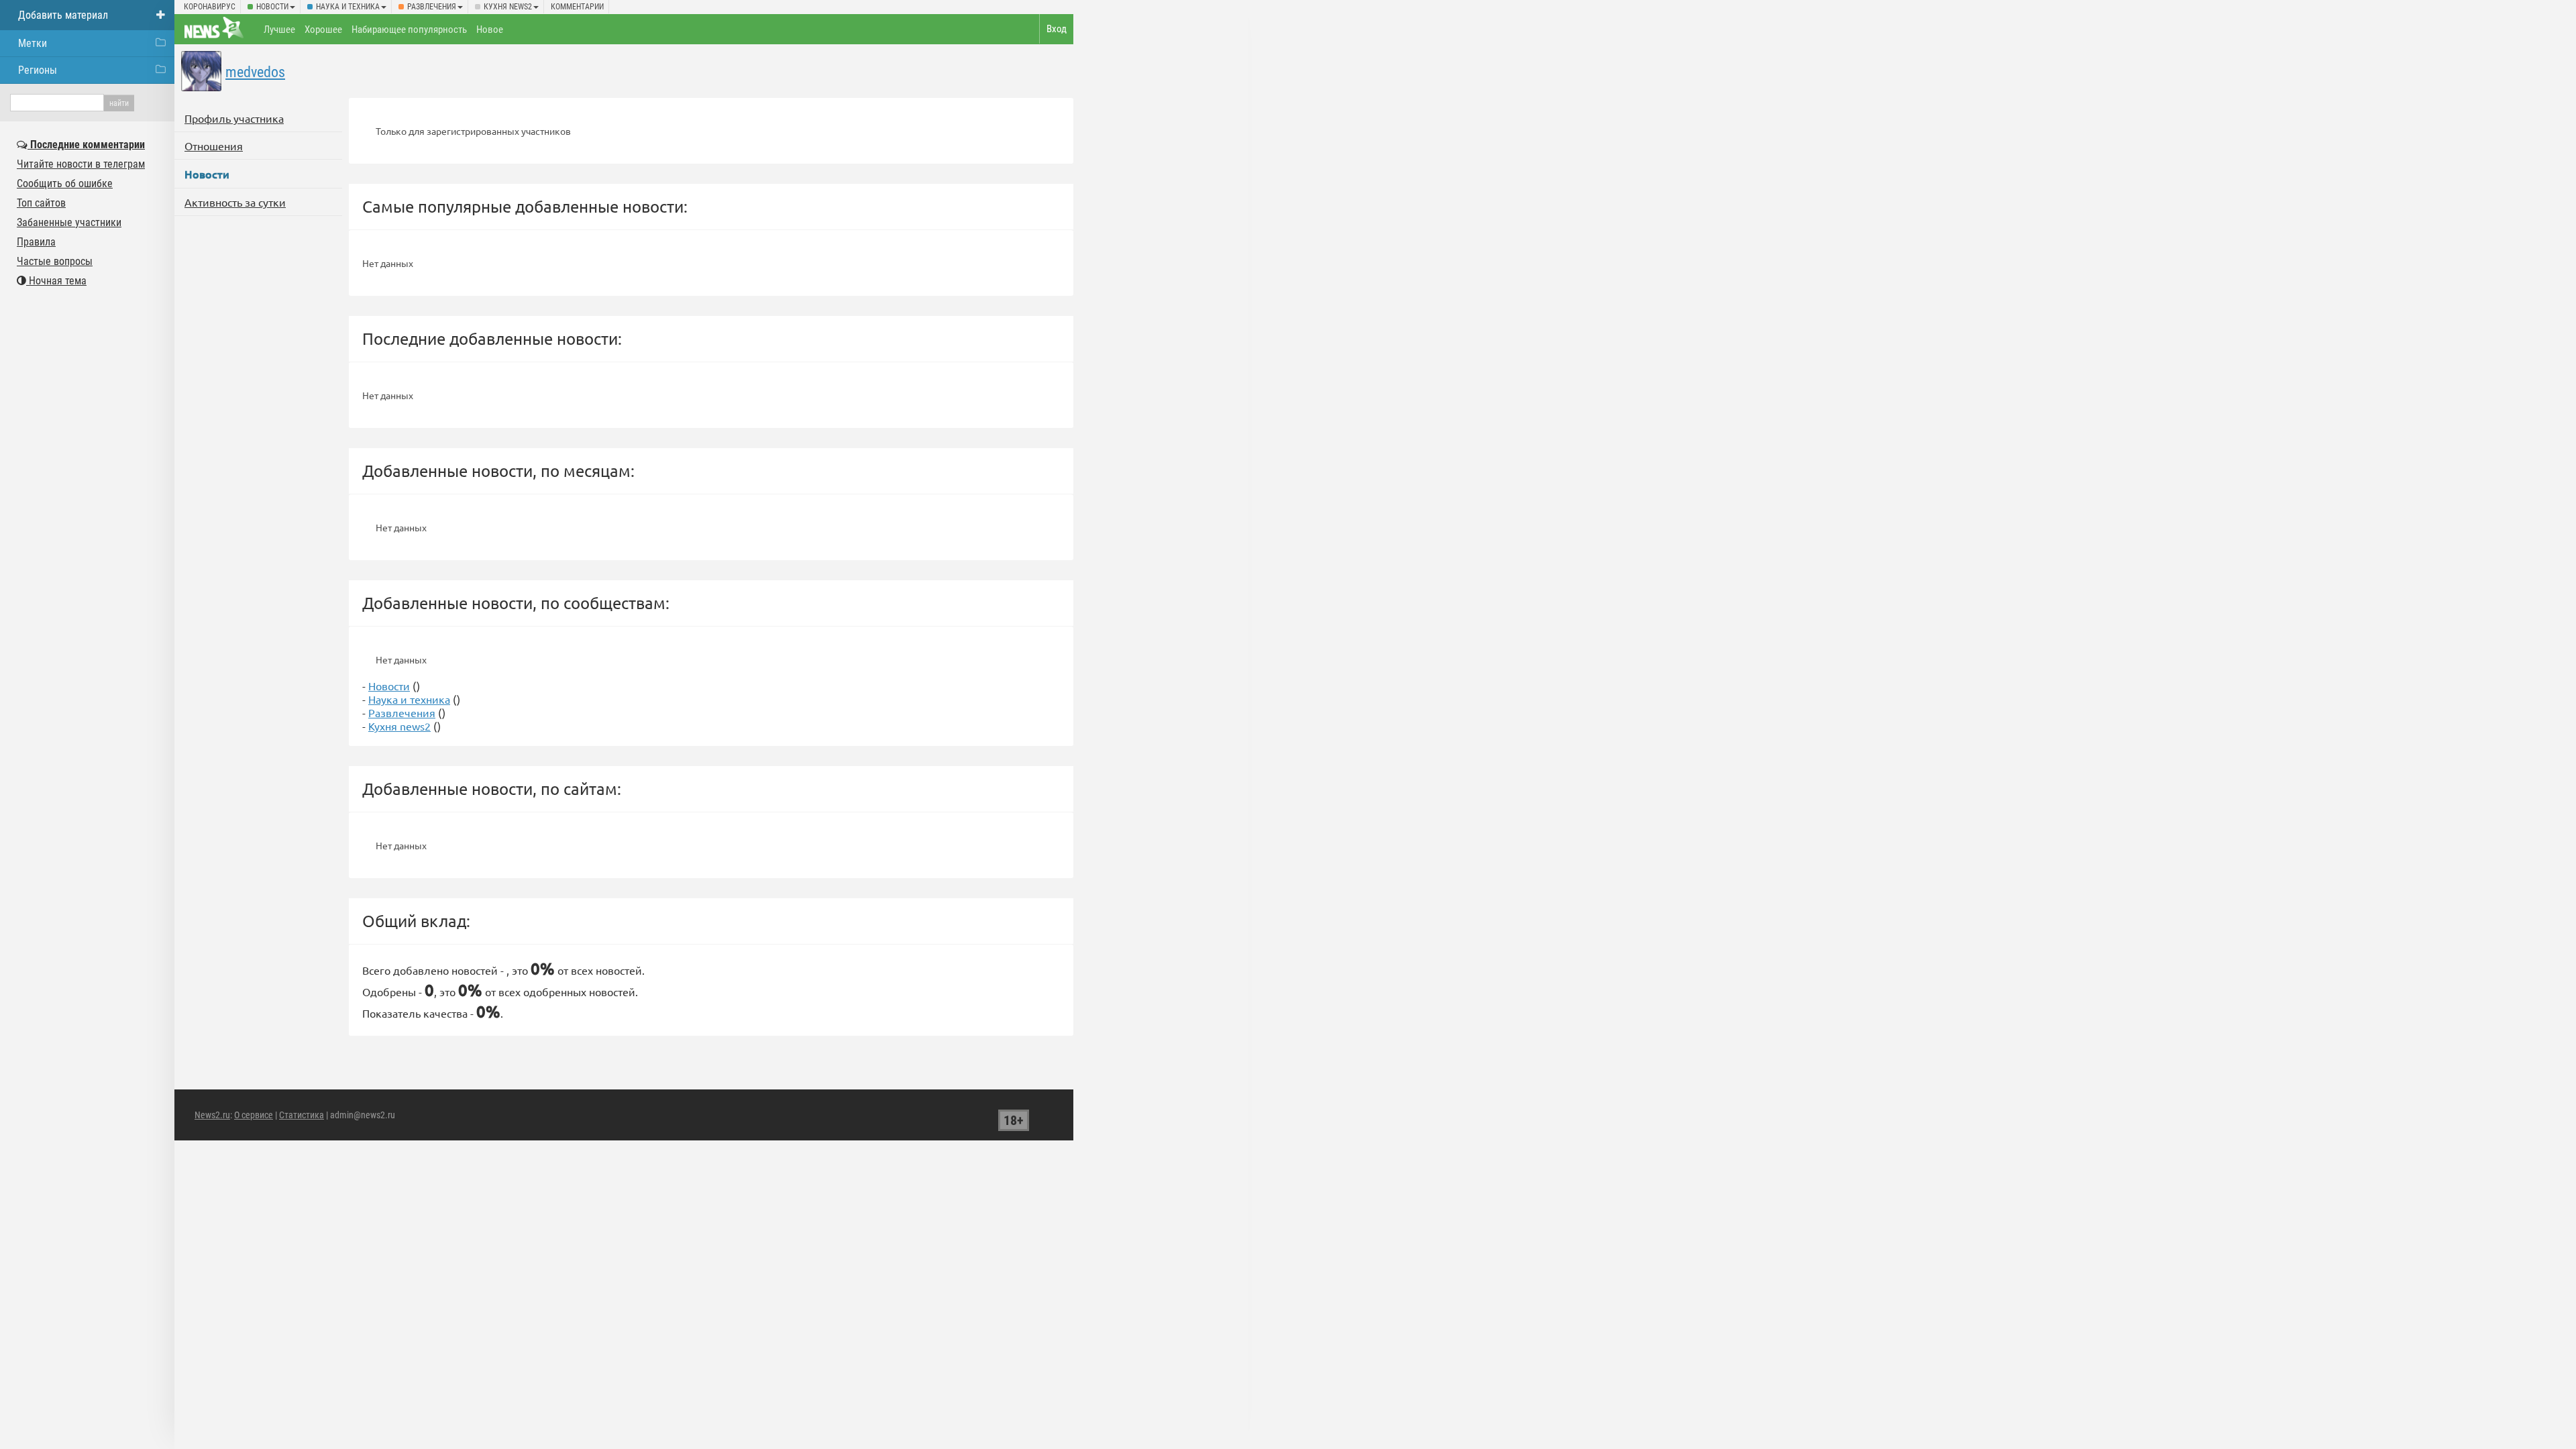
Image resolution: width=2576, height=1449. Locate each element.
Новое (490, 30)
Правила (36, 242)
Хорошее (323, 30)
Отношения (214, 146)
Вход (1057, 29)
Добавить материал (63, 15)
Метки (33, 43)
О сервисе (254, 1115)
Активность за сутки (235, 202)
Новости (272, 7)
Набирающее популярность (409, 30)
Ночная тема (56, 281)
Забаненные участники (69, 222)
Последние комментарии (86, 145)
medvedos (255, 72)
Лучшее (279, 30)
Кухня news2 (508, 7)
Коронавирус (210, 7)
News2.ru (212, 1115)
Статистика (302, 1115)
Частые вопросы (55, 261)
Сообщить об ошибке (65, 183)
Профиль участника (234, 118)
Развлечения (432, 7)
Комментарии (577, 7)
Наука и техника (348, 7)
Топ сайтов (41, 203)
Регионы (38, 70)
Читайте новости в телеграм (81, 164)
